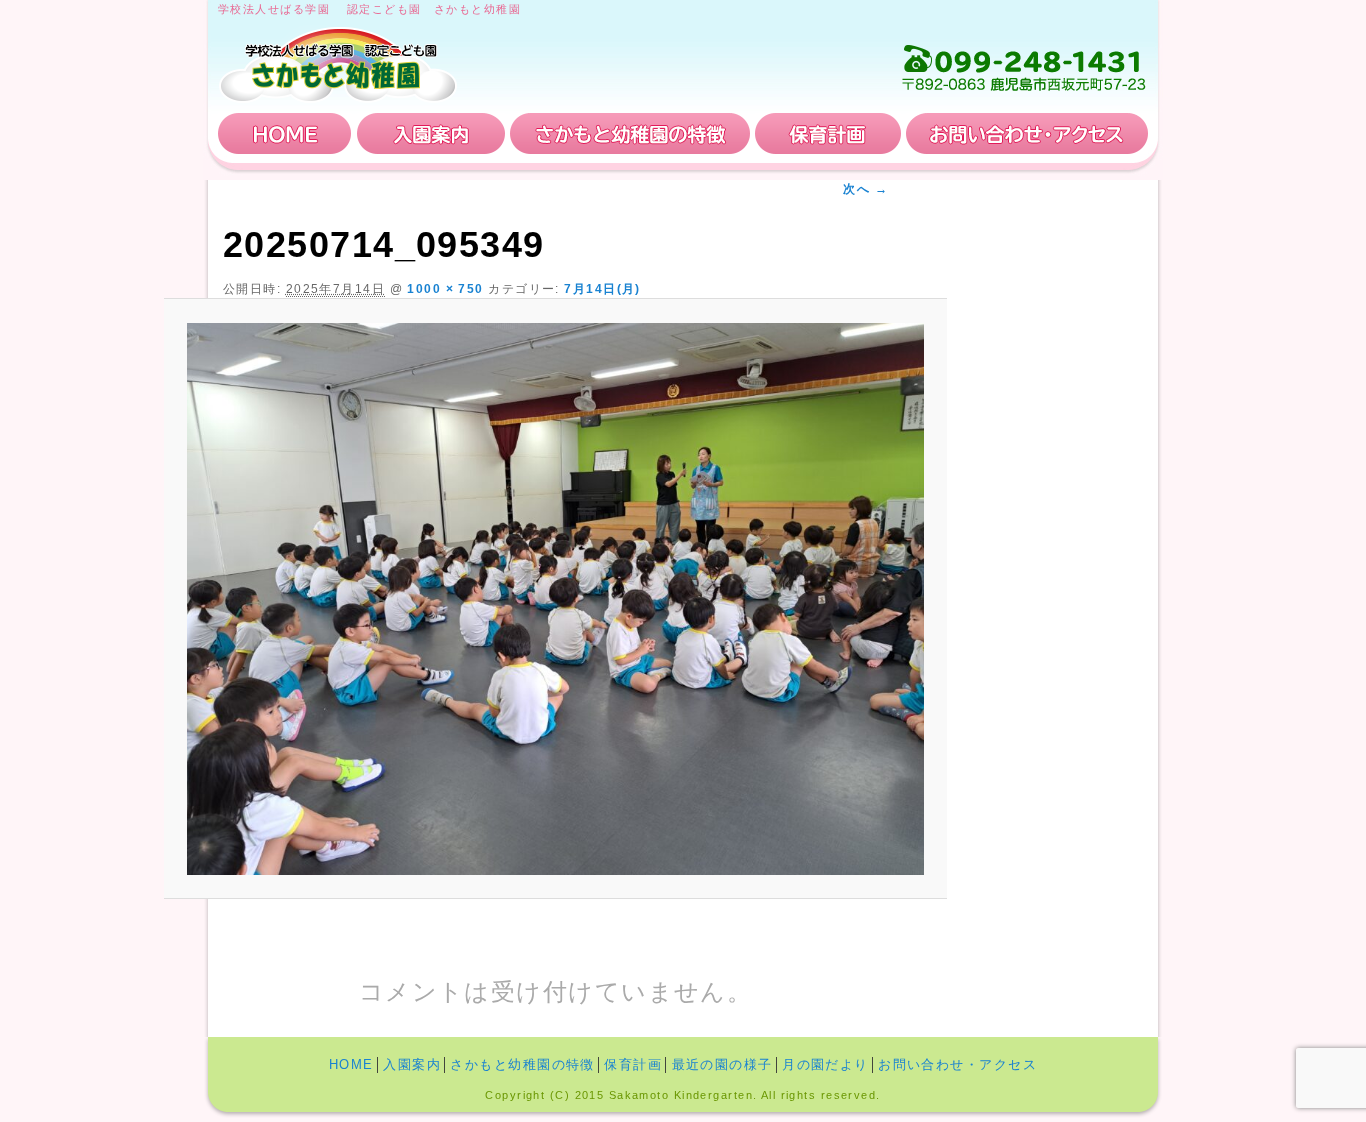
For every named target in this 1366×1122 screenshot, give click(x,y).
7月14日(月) (602, 289)
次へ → (865, 189)
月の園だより (825, 1064)
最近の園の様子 (722, 1064)
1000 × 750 (445, 289)
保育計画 (828, 133)
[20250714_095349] (555, 599)
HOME (285, 133)
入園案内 (431, 133)
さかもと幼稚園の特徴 (630, 133)
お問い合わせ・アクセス (1027, 133)
